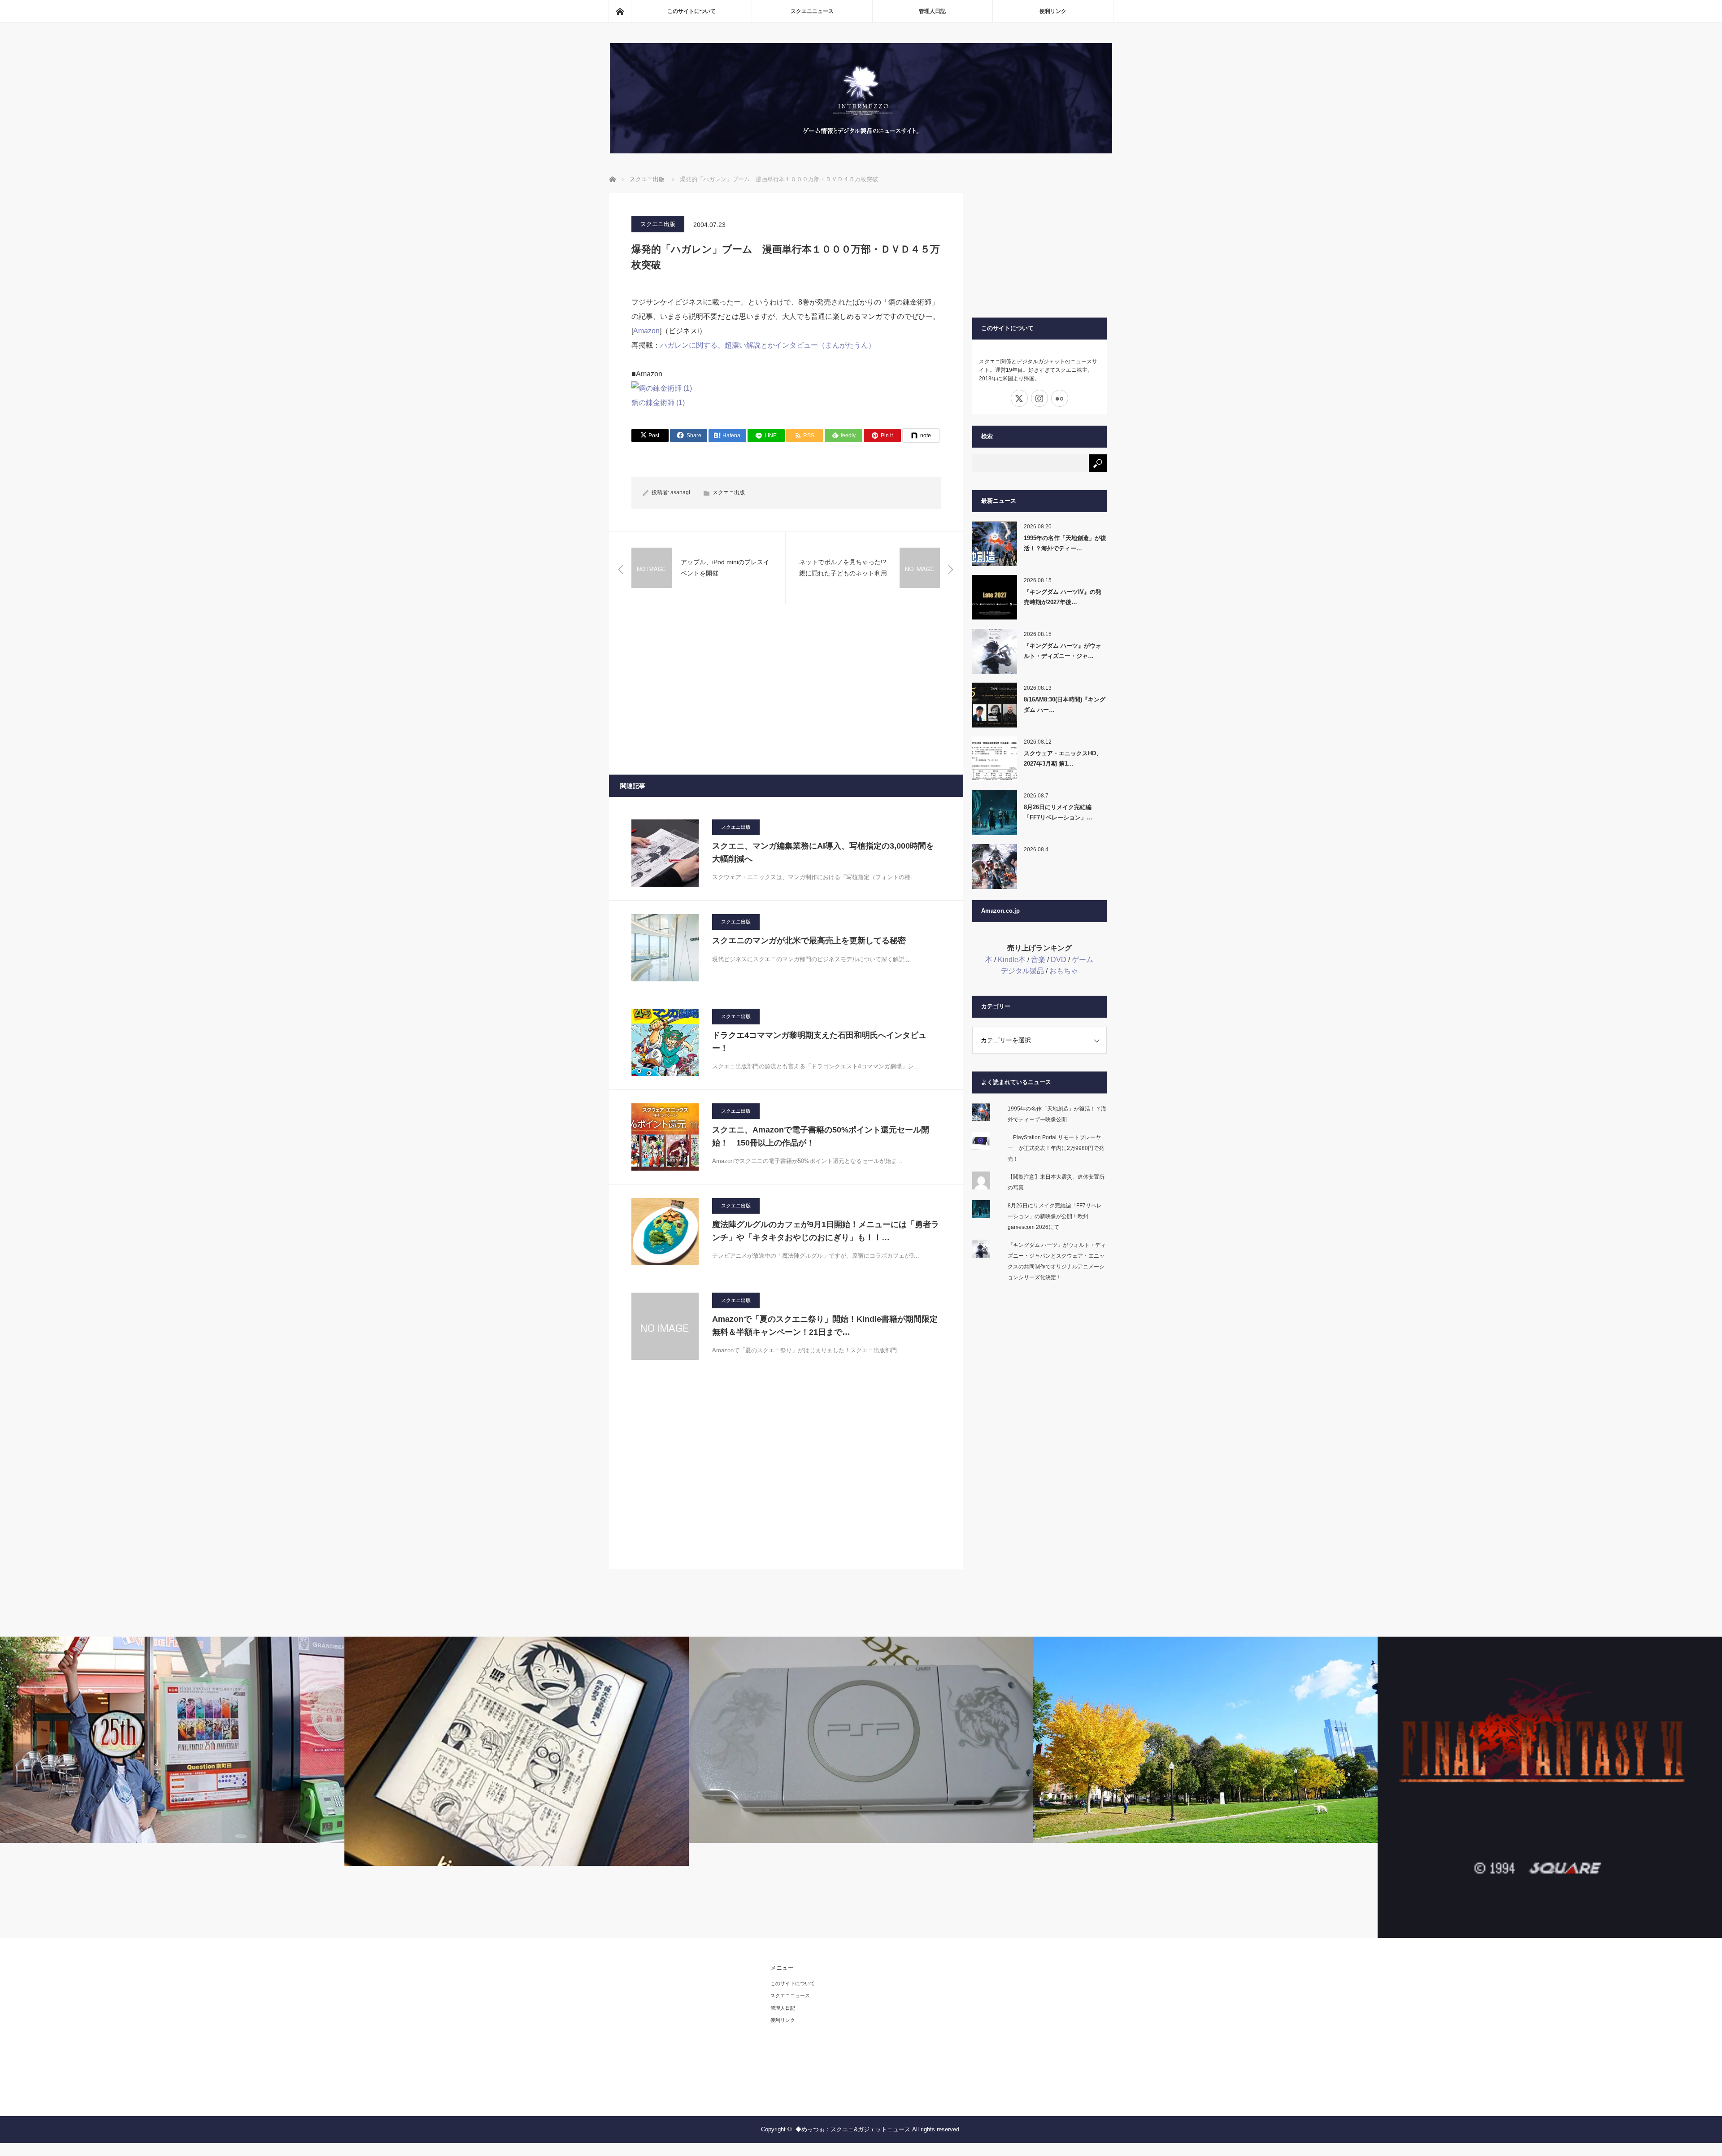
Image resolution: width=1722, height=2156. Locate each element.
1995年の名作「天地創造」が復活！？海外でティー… (1065, 543)
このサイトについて (691, 11)
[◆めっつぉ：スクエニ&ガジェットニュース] (861, 151)
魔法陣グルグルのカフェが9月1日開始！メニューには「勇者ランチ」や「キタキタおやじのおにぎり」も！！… (826, 1231)
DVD (1059, 960)
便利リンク (1053, 11)
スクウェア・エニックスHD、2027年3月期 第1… (1063, 758)
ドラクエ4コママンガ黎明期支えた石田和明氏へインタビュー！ (819, 1042)
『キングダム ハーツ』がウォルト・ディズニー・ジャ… (1063, 651)
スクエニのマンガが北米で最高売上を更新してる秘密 (809, 941)
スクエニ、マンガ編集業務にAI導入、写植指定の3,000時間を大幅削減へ (823, 852)
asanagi (680, 492)
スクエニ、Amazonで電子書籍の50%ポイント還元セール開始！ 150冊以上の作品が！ (821, 1136)
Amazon (646, 331)
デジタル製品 (1022, 971)
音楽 (1038, 960)
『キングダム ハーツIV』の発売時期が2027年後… (1063, 597)
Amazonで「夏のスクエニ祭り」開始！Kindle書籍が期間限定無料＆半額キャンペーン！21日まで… (825, 1326)
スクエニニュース (812, 11)
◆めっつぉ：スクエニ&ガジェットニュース (853, 2129)
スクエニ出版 (658, 224)
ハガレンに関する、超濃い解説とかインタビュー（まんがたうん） (768, 345)
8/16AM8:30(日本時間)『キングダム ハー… (1065, 705)
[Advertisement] (786, 689)
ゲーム (1083, 960)
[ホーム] (620, 11)
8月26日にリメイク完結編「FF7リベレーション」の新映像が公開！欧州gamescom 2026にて (1055, 1216)
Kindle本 (1012, 960)
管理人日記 (932, 11)
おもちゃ (1064, 971)
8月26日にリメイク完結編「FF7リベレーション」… (1058, 812)
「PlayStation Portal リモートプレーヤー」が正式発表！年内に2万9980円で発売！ (1056, 1148)
